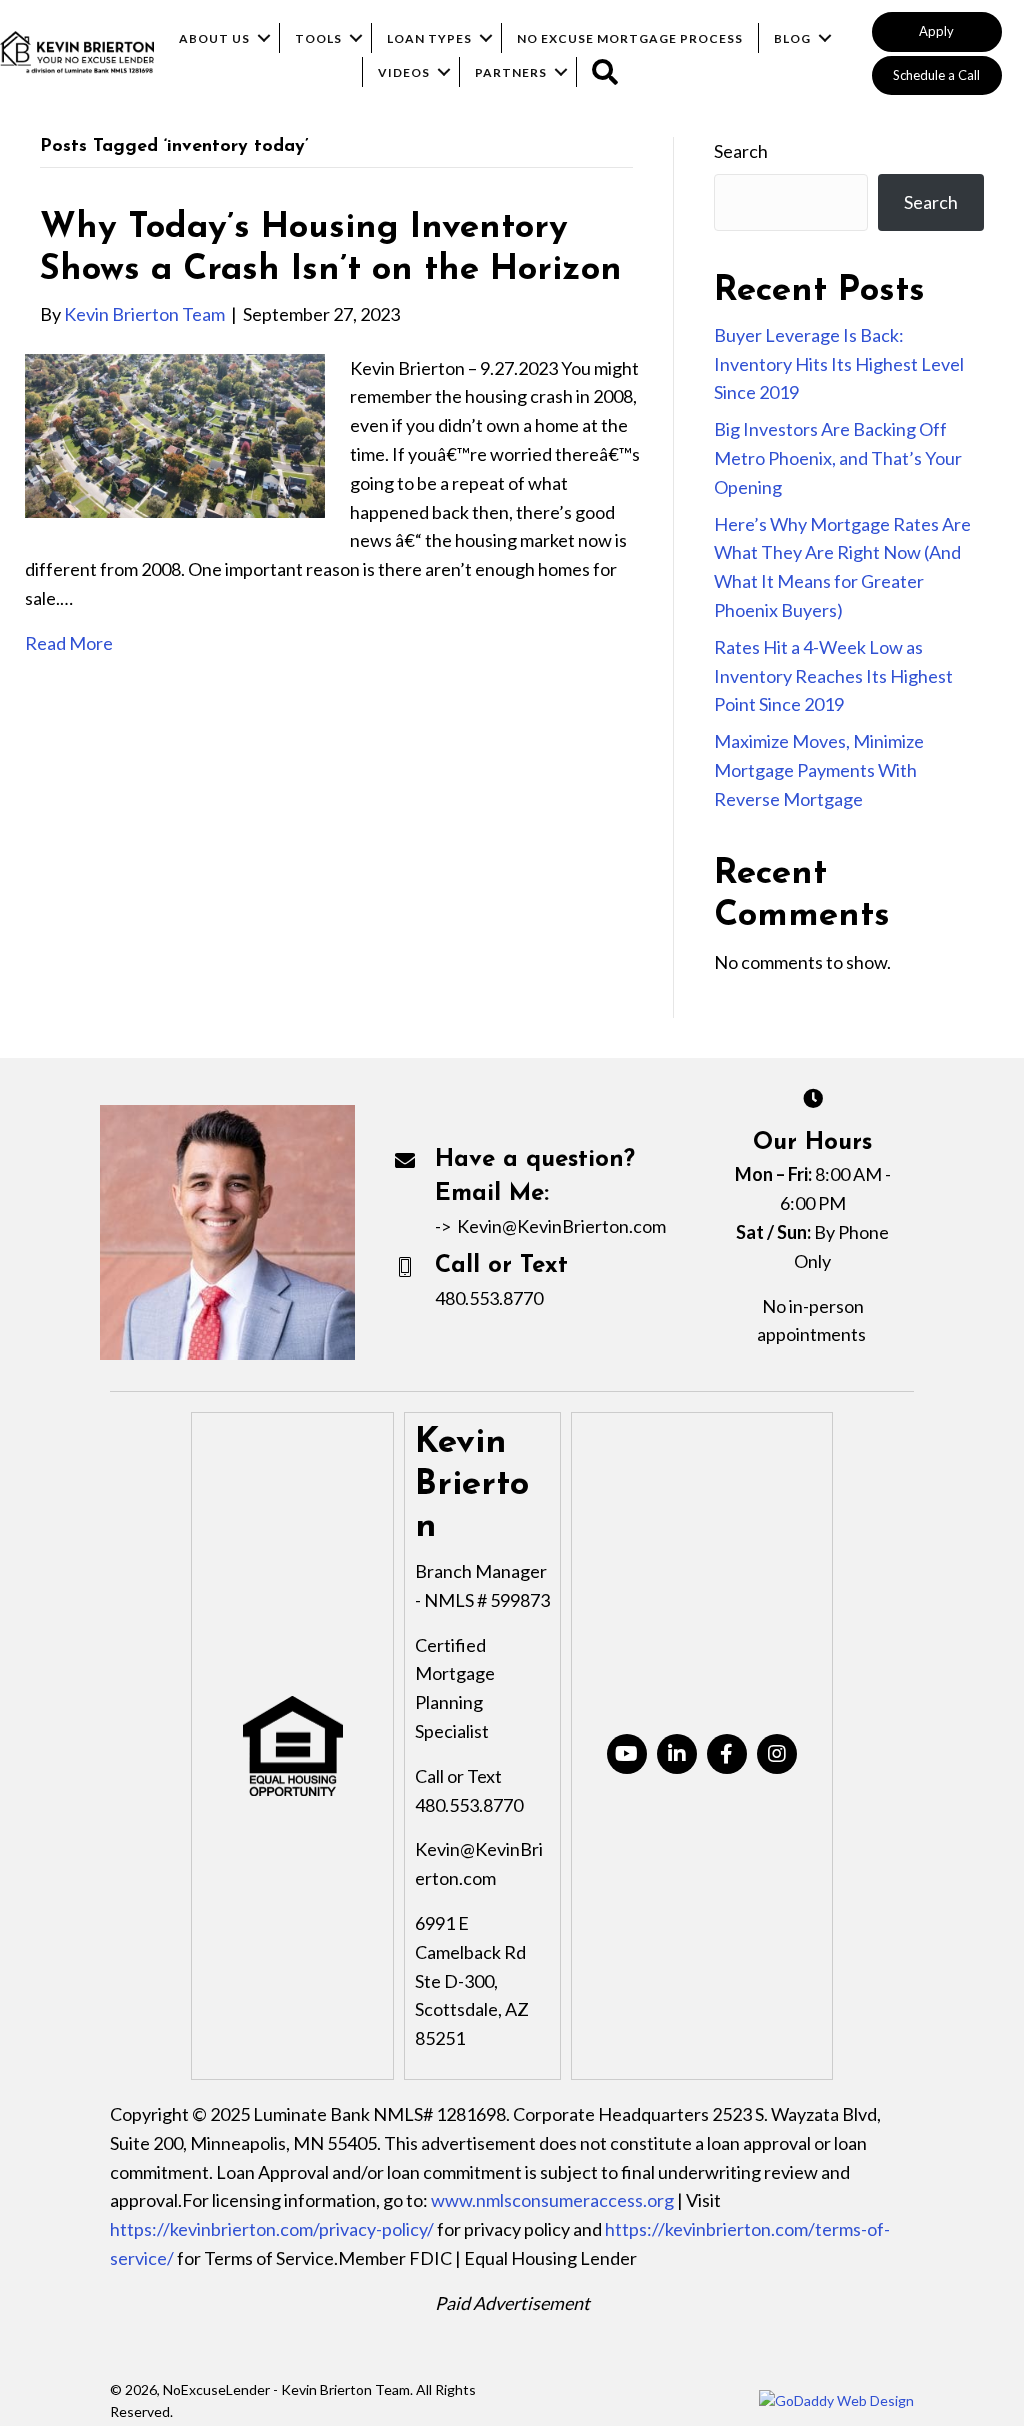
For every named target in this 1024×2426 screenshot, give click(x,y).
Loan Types (429, 38)
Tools (318, 38)
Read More (69, 643)
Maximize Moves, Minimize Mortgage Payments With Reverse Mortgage (819, 770)
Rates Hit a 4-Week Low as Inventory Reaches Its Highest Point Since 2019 (833, 676)
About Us (214, 38)
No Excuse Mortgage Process (630, 38)
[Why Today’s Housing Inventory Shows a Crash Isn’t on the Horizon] (175, 433)
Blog (792, 38)
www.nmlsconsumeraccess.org (552, 2200)
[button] (937, 32)
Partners (511, 72)
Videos (404, 72)
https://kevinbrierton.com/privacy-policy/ (272, 2229)
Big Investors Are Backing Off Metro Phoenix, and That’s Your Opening (838, 458)
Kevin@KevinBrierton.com (561, 1226)
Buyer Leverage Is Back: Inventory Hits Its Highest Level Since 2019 (839, 364)
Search (741, 151)
